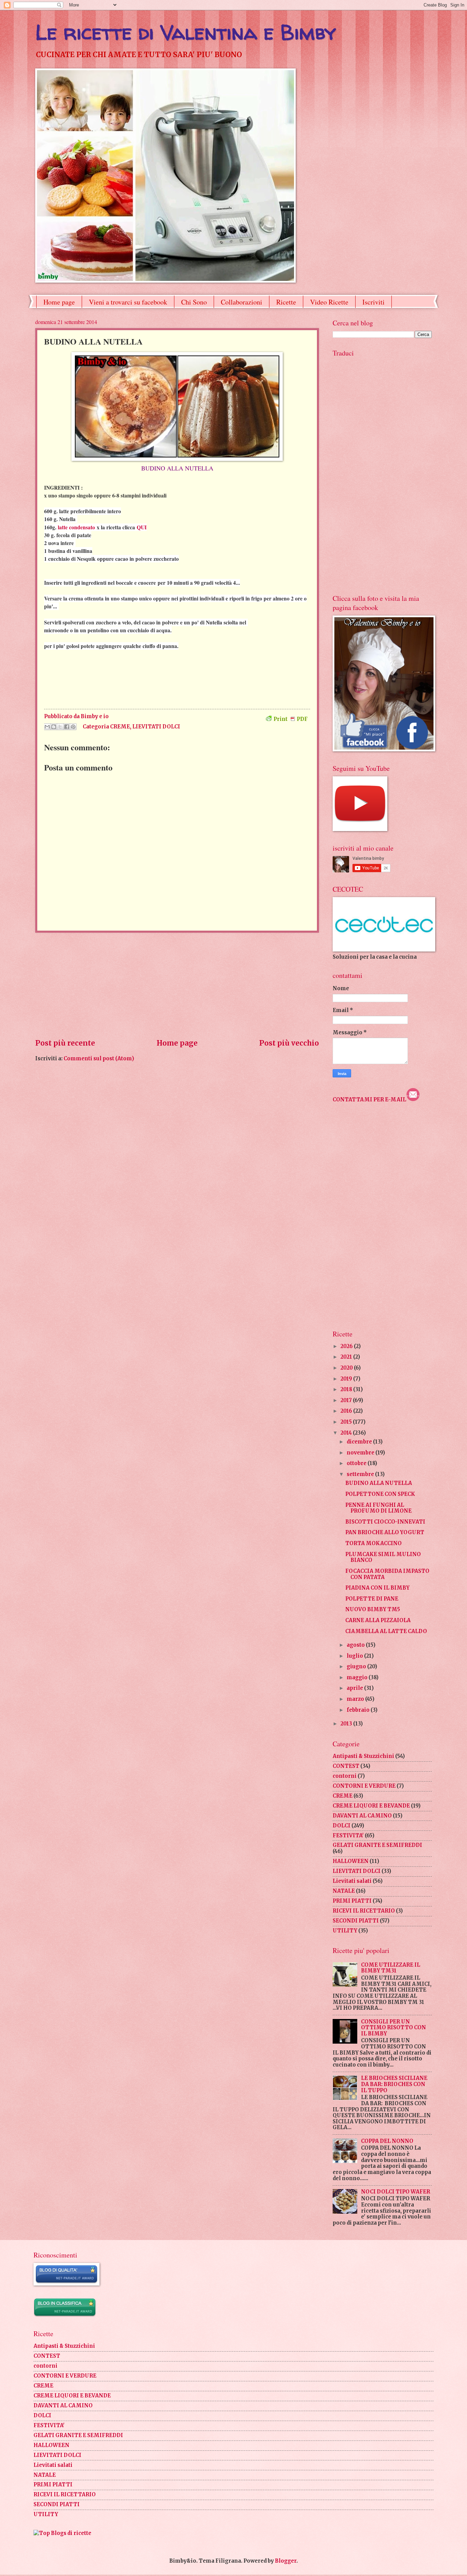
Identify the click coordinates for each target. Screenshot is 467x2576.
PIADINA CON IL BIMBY (377, 1588)
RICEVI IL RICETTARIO (364, 1911)
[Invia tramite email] (47, 727)
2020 (347, 1368)
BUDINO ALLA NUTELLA (379, 1483)
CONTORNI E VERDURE (364, 1786)
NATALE (344, 1891)
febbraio (359, 1710)
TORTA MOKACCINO (373, 1543)
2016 (347, 1411)
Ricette (286, 302)
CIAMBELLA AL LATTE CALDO (386, 1631)
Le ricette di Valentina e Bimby (186, 32)
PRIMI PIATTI (352, 1901)
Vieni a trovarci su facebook (128, 302)
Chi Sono (194, 302)
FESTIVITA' (348, 1836)
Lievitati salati (352, 1881)
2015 (347, 1422)
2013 (347, 1724)
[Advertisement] (177, 985)
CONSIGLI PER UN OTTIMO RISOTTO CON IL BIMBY (393, 2028)
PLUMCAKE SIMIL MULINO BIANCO (383, 1557)
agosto (356, 1645)
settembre (361, 1474)
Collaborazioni (242, 302)
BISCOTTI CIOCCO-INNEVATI (385, 1522)
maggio (358, 1678)
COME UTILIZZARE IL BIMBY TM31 (391, 1968)
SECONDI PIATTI (356, 1921)
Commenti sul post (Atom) (99, 1059)
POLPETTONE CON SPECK (380, 1494)
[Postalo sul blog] (54, 727)
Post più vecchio (289, 1043)
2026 (347, 1346)
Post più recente (65, 1043)
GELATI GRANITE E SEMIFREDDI (377, 1845)
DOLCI (342, 1826)
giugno (357, 1667)
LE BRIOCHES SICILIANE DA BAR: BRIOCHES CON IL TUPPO (394, 2084)
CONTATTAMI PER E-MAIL (369, 1100)
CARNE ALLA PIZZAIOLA (378, 1620)
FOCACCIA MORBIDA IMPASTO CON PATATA (387, 1574)
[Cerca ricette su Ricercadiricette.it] (62, 2533)
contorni (345, 1776)
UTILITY (345, 1931)
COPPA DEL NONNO (387, 2141)
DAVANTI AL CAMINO (362, 1816)
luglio (355, 1656)
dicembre (360, 1442)
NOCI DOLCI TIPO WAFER (396, 2192)
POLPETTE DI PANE (372, 1599)
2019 (347, 1379)
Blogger (286, 2561)
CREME (120, 727)
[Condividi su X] (60, 727)
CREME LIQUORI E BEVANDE (371, 1806)
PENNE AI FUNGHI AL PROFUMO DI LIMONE (378, 1508)
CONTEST (346, 1766)
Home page (59, 302)
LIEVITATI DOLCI (156, 727)
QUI (142, 527)
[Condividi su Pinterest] (73, 727)
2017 (347, 1400)
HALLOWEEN (351, 1861)
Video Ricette (329, 302)
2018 (347, 1389)
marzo (356, 1699)
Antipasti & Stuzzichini (363, 1756)
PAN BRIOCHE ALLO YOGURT (385, 1532)
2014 (347, 1433)
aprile (355, 1688)
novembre (361, 1453)
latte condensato (76, 527)
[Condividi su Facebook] (67, 727)
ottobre (357, 1463)
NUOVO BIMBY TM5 (373, 1609)
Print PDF (291, 719)
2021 (347, 1357)
